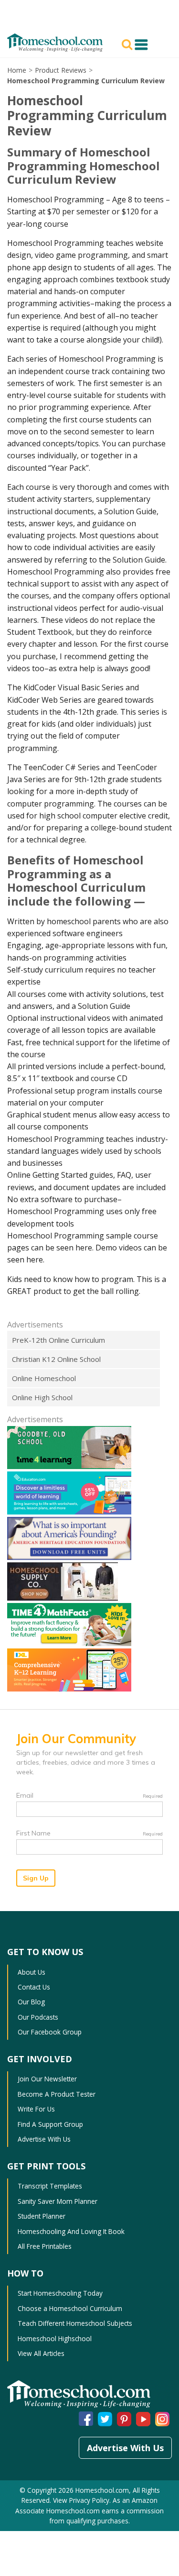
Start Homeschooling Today (60, 2293)
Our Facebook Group (50, 2032)
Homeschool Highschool (55, 2338)
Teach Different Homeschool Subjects (75, 2323)
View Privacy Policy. (82, 2500)
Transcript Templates (50, 2186)
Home (17, 70)
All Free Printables (45, 2246)
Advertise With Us (44, 2139)
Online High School (42, 1397)
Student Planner (42, 2216)
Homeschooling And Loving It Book (71, 2231)
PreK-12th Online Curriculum (58, 1340)
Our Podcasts (38, 2017)
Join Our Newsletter (47, 2079)
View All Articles (41, 2353)
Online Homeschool (44, 1378)
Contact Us (34, 1987)
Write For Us (36, 2109)
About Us (32, 1972)
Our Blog (31, 2002)
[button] (128, 44)
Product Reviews (61, 70)
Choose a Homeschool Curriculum (70, 2308)
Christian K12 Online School (56, 1359)
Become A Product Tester (57, 2094)
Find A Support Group (50, 2124)
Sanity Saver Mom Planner (58, 2201)
